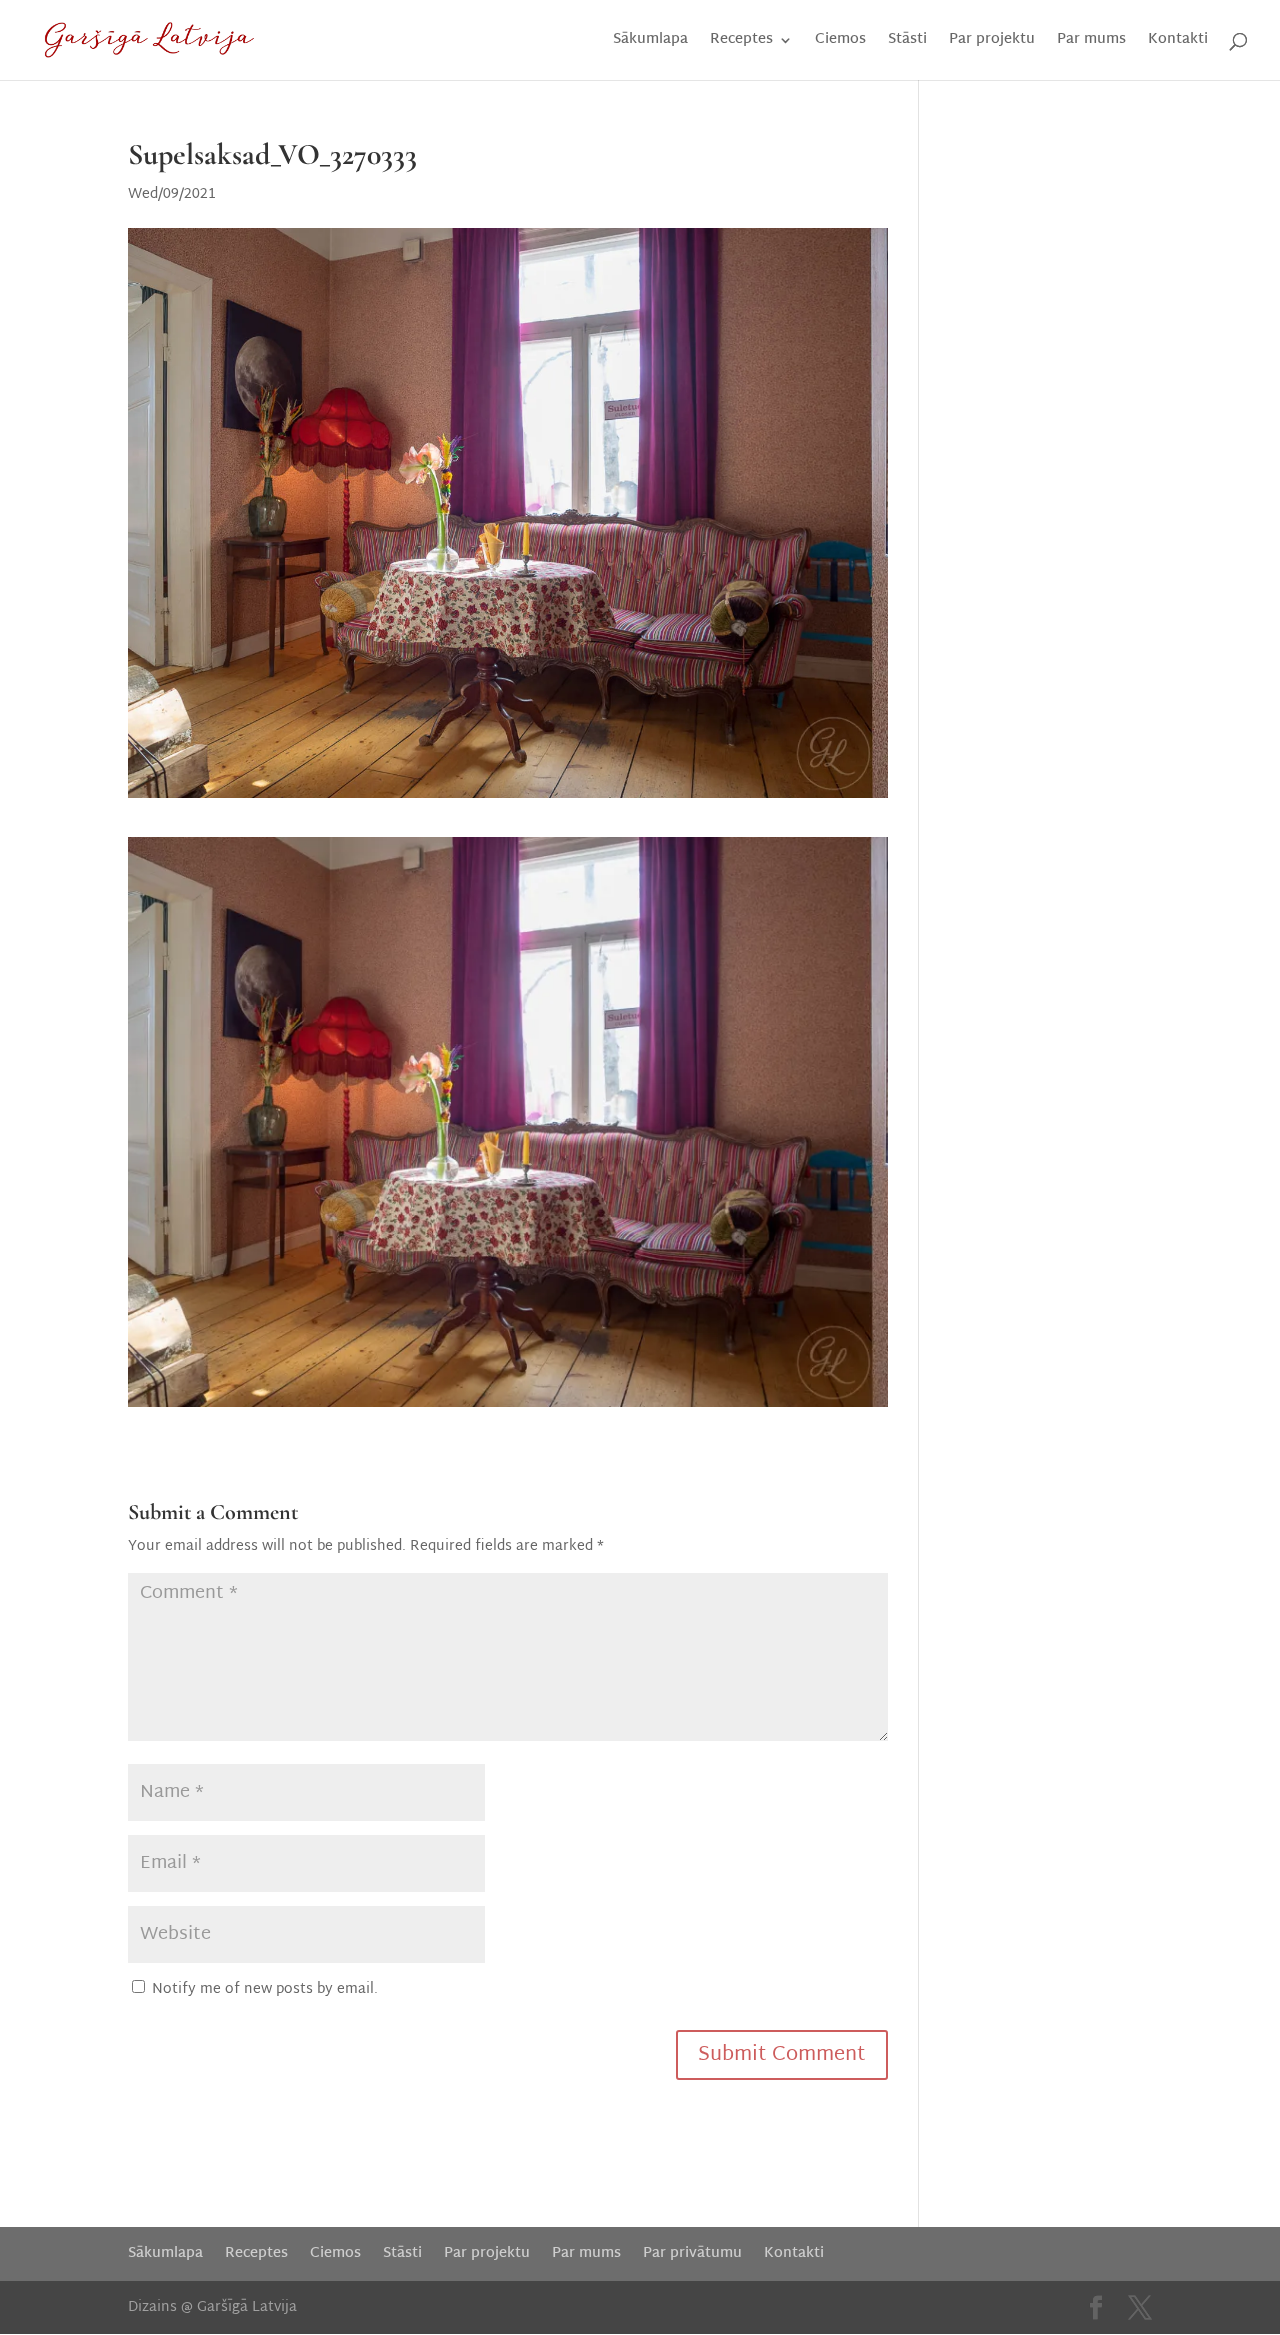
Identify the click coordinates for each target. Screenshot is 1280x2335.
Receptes (741, 42)
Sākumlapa (650, 42)
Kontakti (1178, 42)
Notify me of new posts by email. (265, 1989)
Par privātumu (692, 2253)
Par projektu (992, 42)
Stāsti (907, 42)
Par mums (1091, 42)
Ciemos (840, 42)
